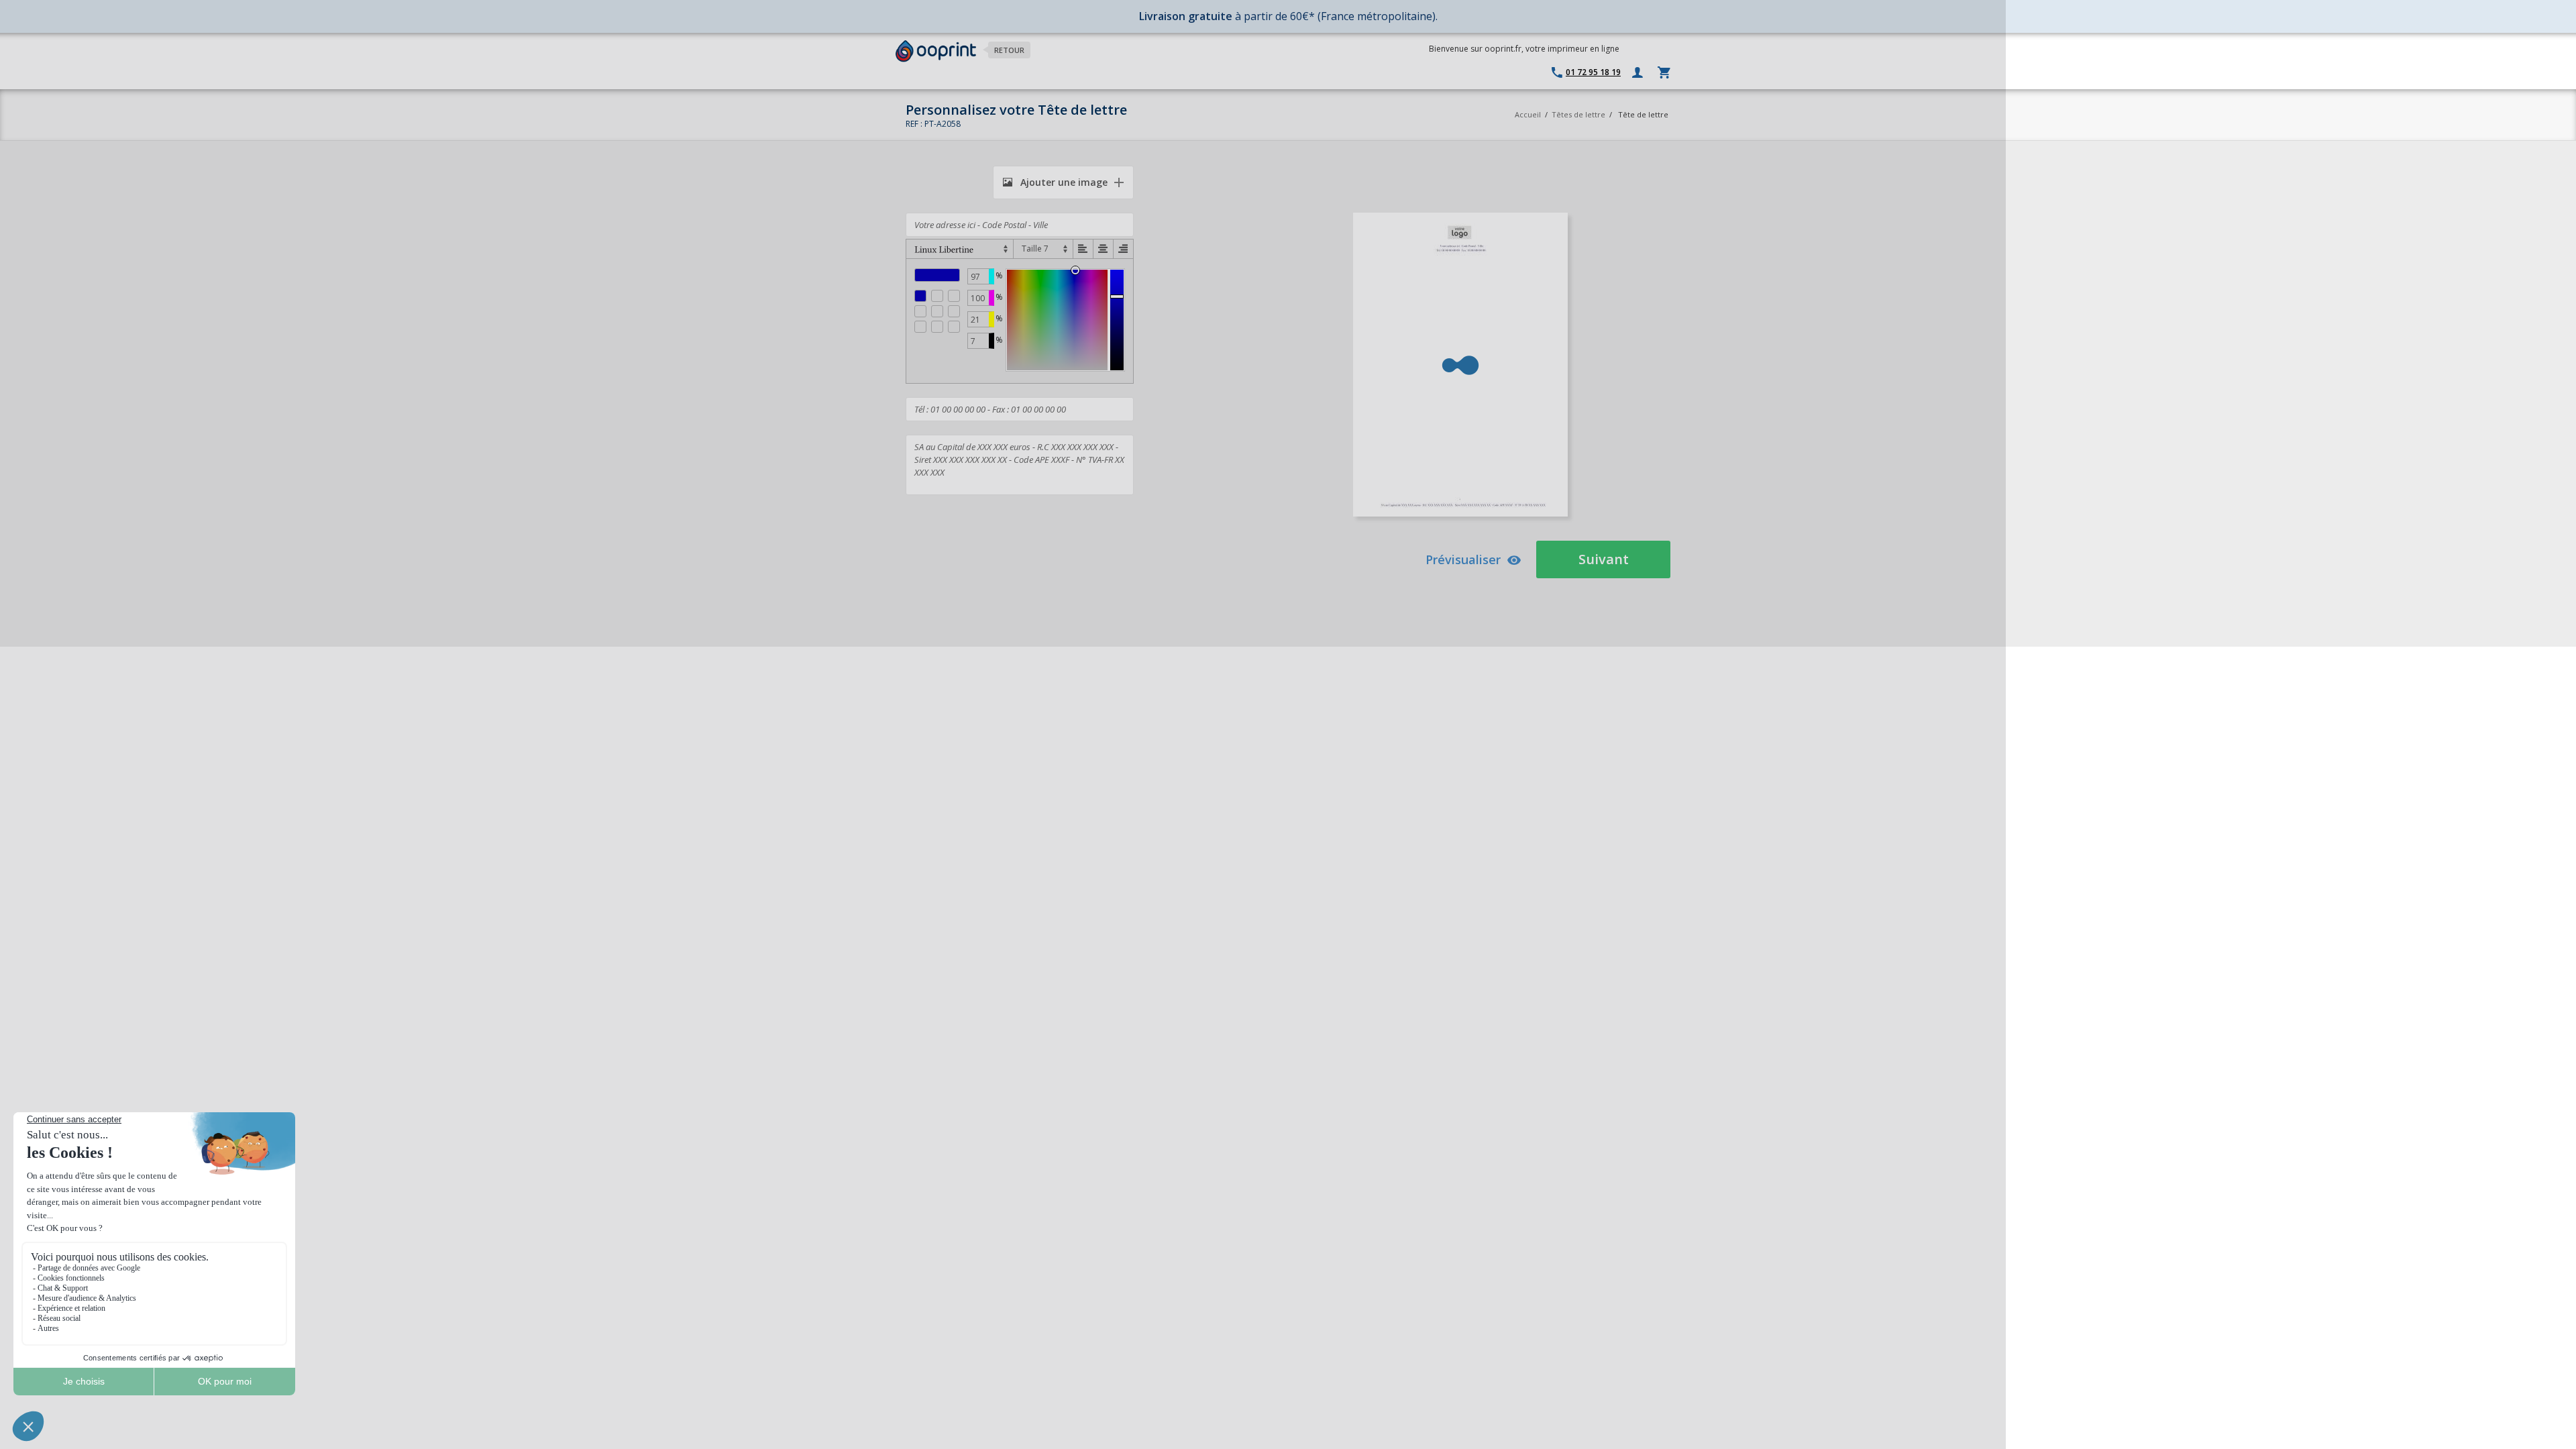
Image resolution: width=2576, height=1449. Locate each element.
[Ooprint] (936, 51)
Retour (1009, 50)
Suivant (1604, 559)
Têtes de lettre (1578, 114)
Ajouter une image (1063, 182)
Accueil (1528, 114)
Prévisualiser (1463, 559)
